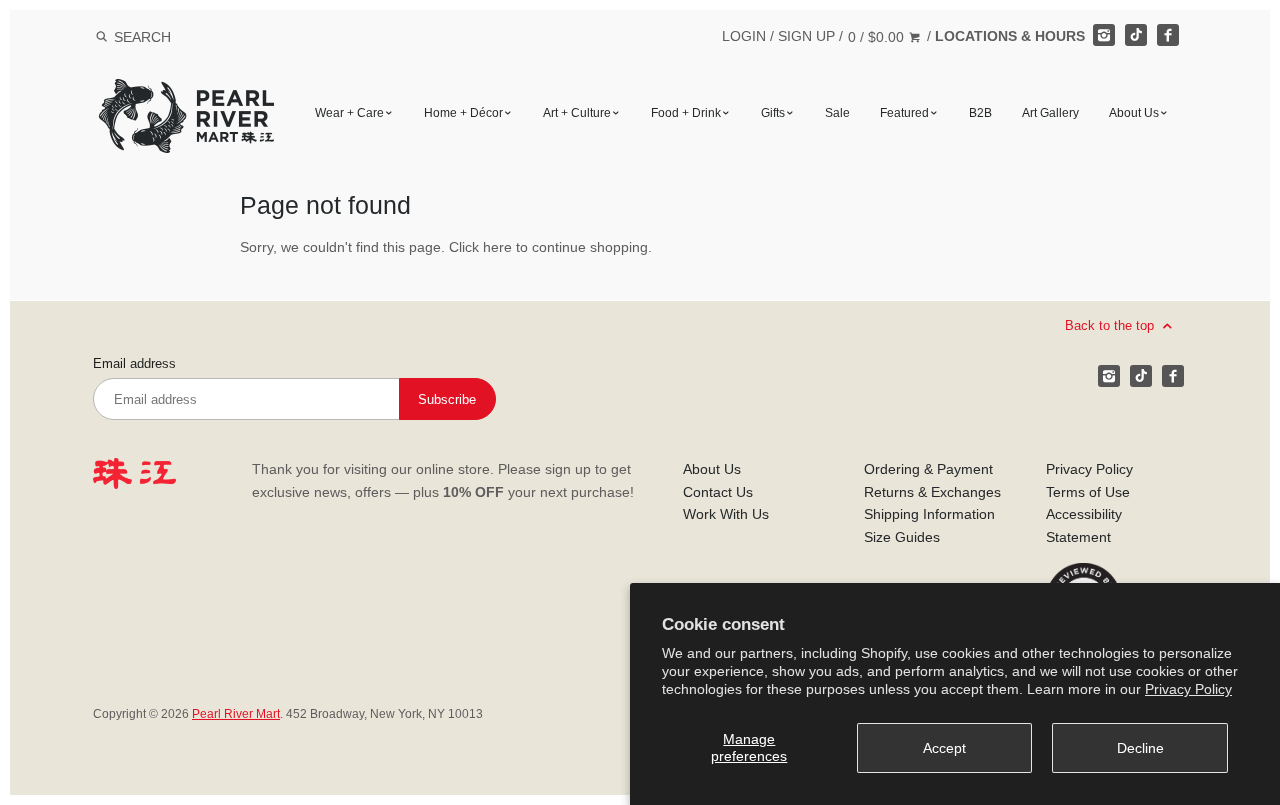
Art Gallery (1050, 113)
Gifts (773, 113)
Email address (134, 364)
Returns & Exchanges (932, 492)
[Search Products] (101, 37)
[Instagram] (1104, 35)
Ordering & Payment (928, 469)
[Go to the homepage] (186, 93)
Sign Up (806, 36)
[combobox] (169, 36)
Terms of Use (1088, 492)
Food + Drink (686, 113)
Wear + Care (349, 113)
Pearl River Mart (236, 714)
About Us (1134, 113)
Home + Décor (463, 113)
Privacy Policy (1188, 689)
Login (744, 36)
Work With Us (726, 514)
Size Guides (902, 537)
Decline (1140, 748)
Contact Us (718, 492)
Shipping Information (929, 514)
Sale (837, 113)
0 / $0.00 (878, 37)
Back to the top (1111, 325)
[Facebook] (1168, 35)
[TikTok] (1136, 35)
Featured (904, 113)
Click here (480, 247)
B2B (980, 113)
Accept (944, 748)
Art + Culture (577, 113)
